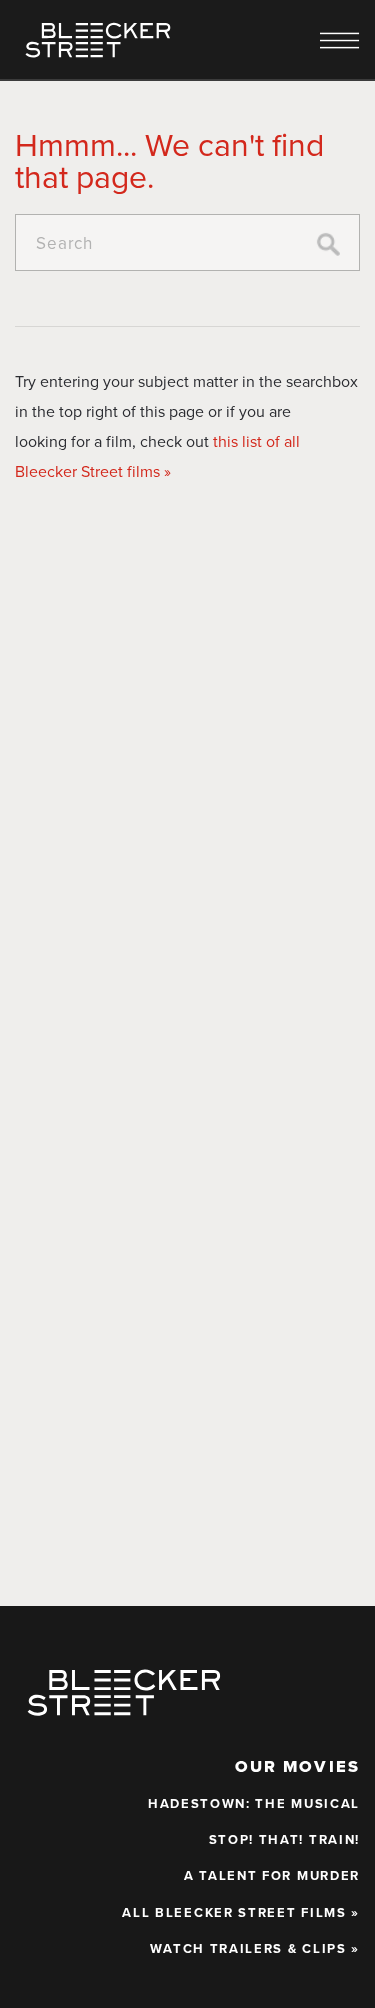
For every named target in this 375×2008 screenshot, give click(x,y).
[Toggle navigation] (339, 40)
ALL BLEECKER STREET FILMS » (241, 1913)
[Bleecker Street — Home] (98, 40)
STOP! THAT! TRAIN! (284, 1840)
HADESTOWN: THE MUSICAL (254, 1804)
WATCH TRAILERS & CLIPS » (255, 1949)
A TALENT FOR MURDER (272, 1876)
